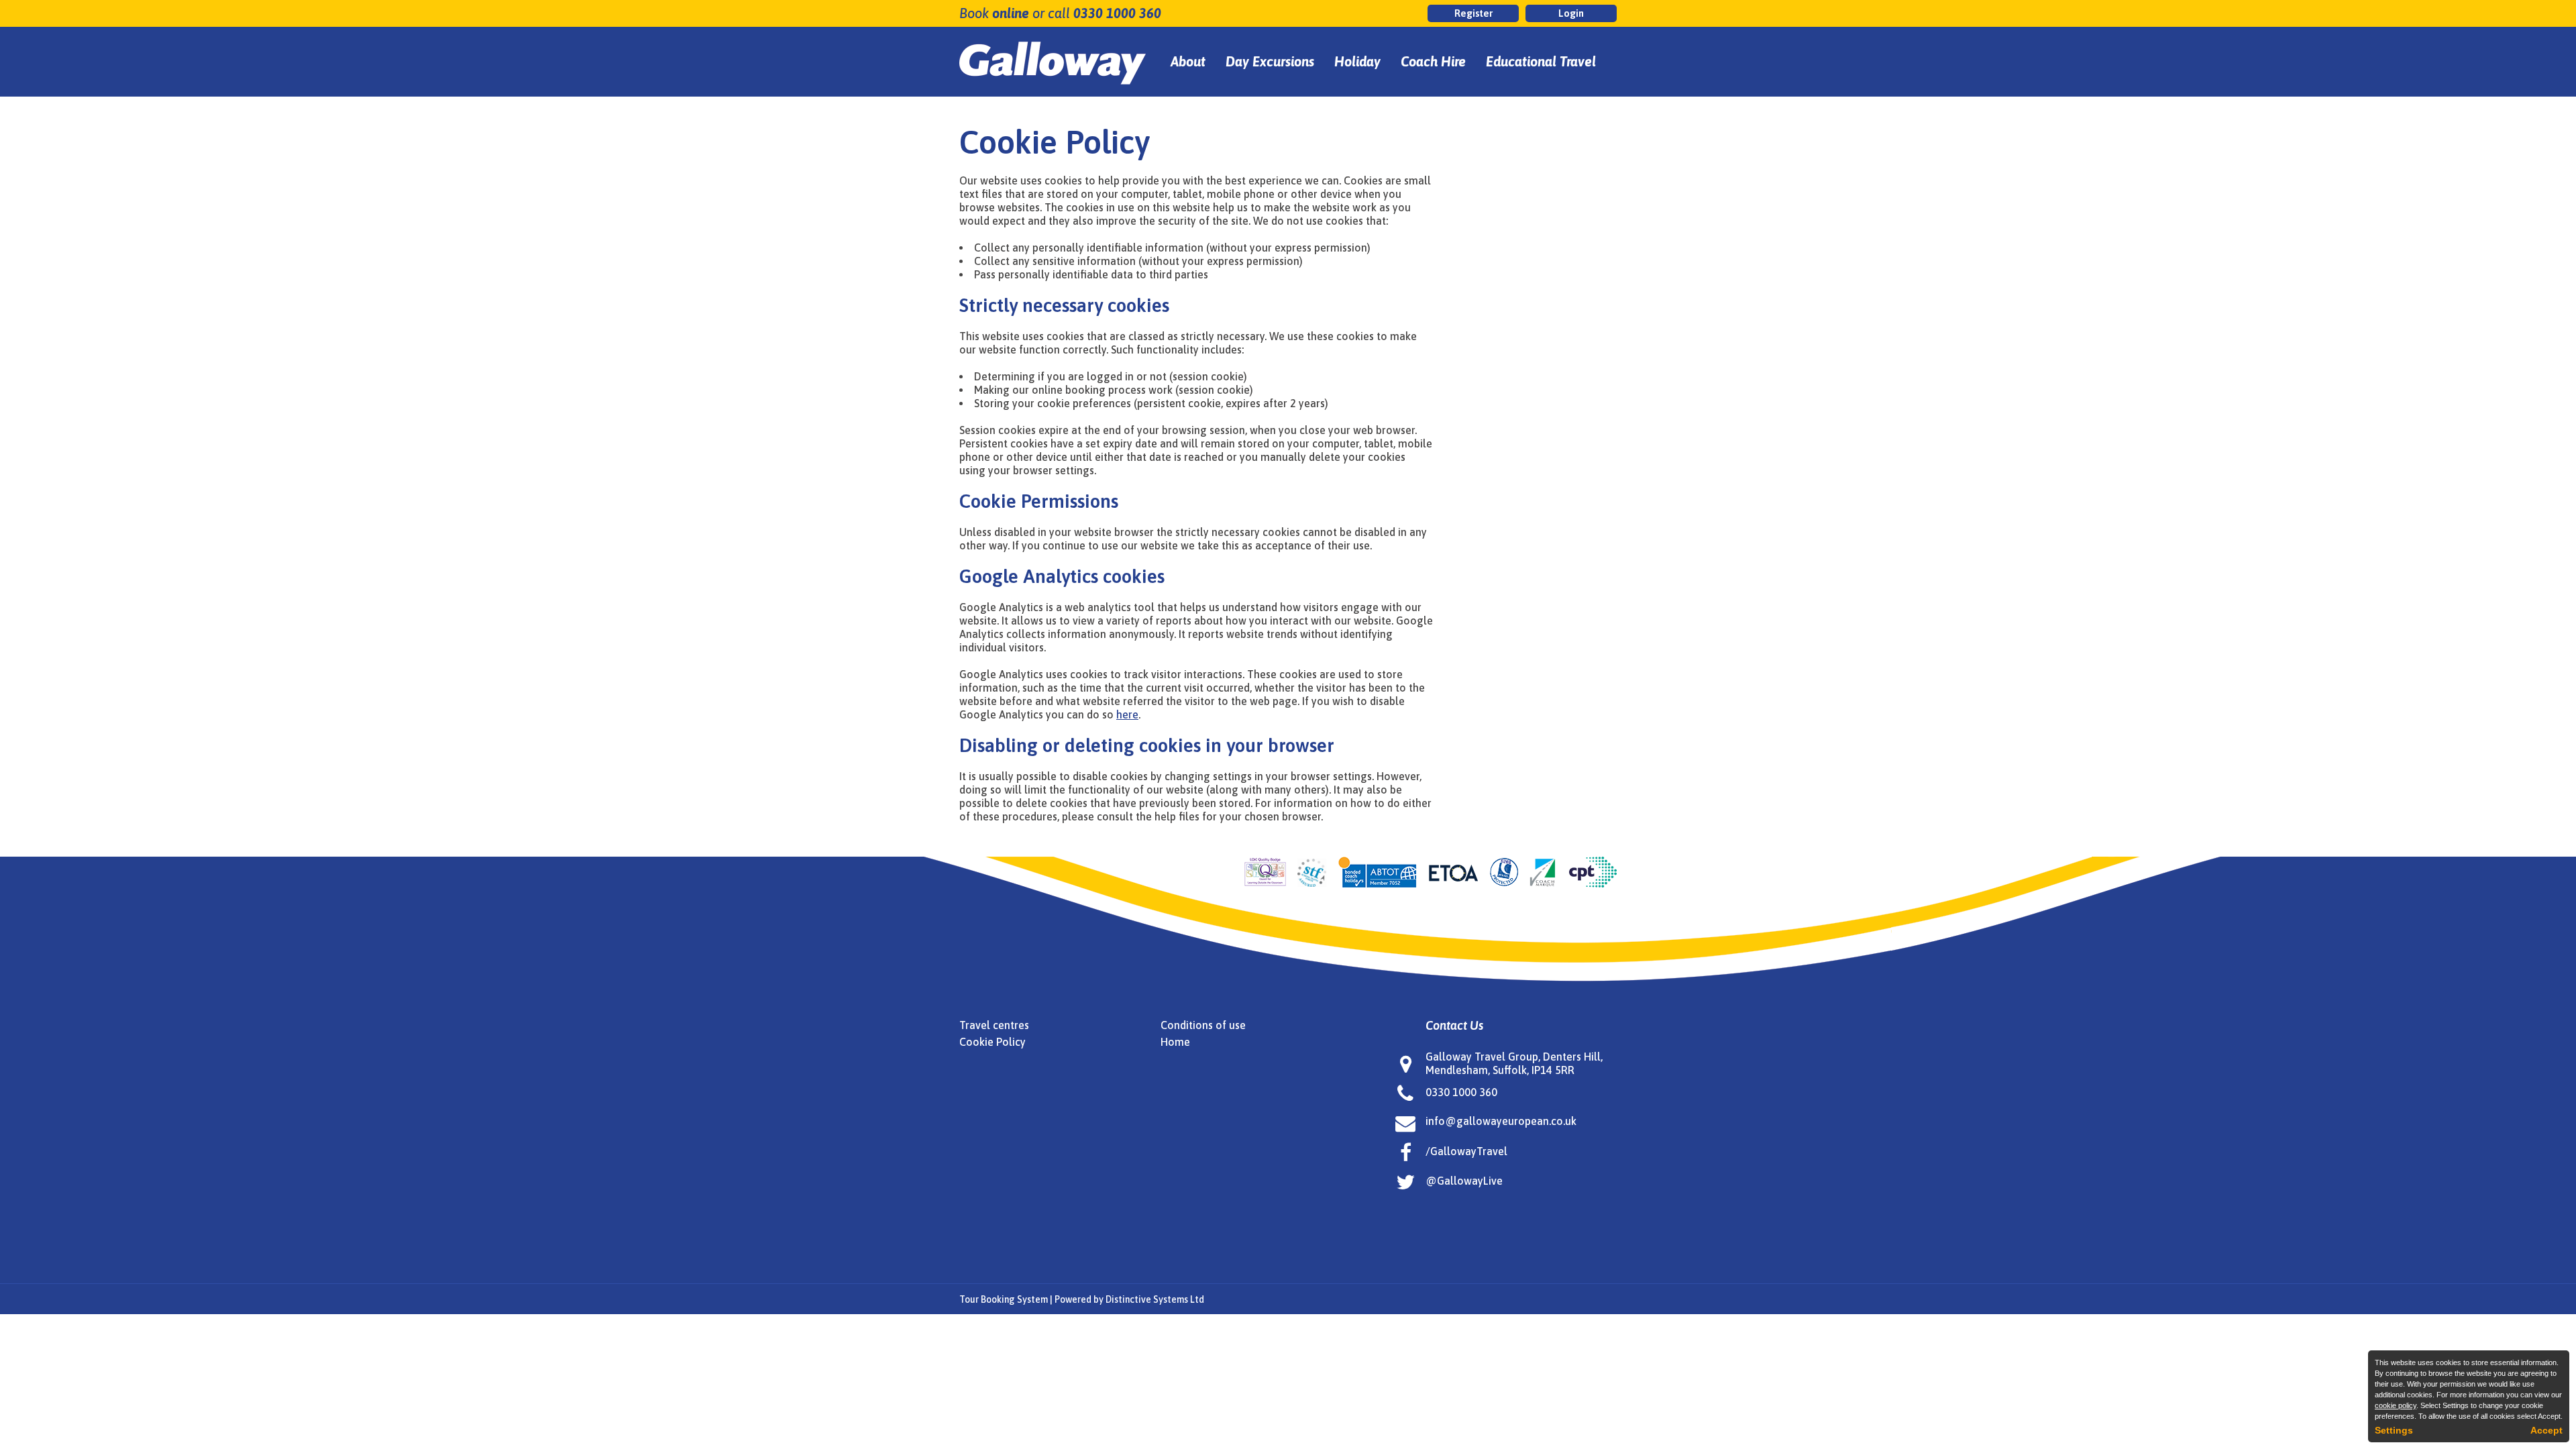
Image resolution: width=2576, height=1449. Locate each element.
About (1188, 61)
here (1127, 714)
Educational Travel (1541, 61)
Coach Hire (1433, 61)
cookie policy (2396, 1405)
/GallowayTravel (1466, 1151)
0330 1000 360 (1117, 13)
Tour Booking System (1004, 1299)
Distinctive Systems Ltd (1155, 1299)
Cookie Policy (992, 1042)
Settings (2394, 1430)
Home (1175, 1042)
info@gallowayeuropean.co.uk (1501, 1121)
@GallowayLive (1464, 1181)
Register (1473, 13)
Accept (2546, 1430)
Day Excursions (1270, 61)
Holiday (1357, 61)
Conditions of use (1203, 1025)
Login (1571, 13)
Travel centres (994, 1025)
